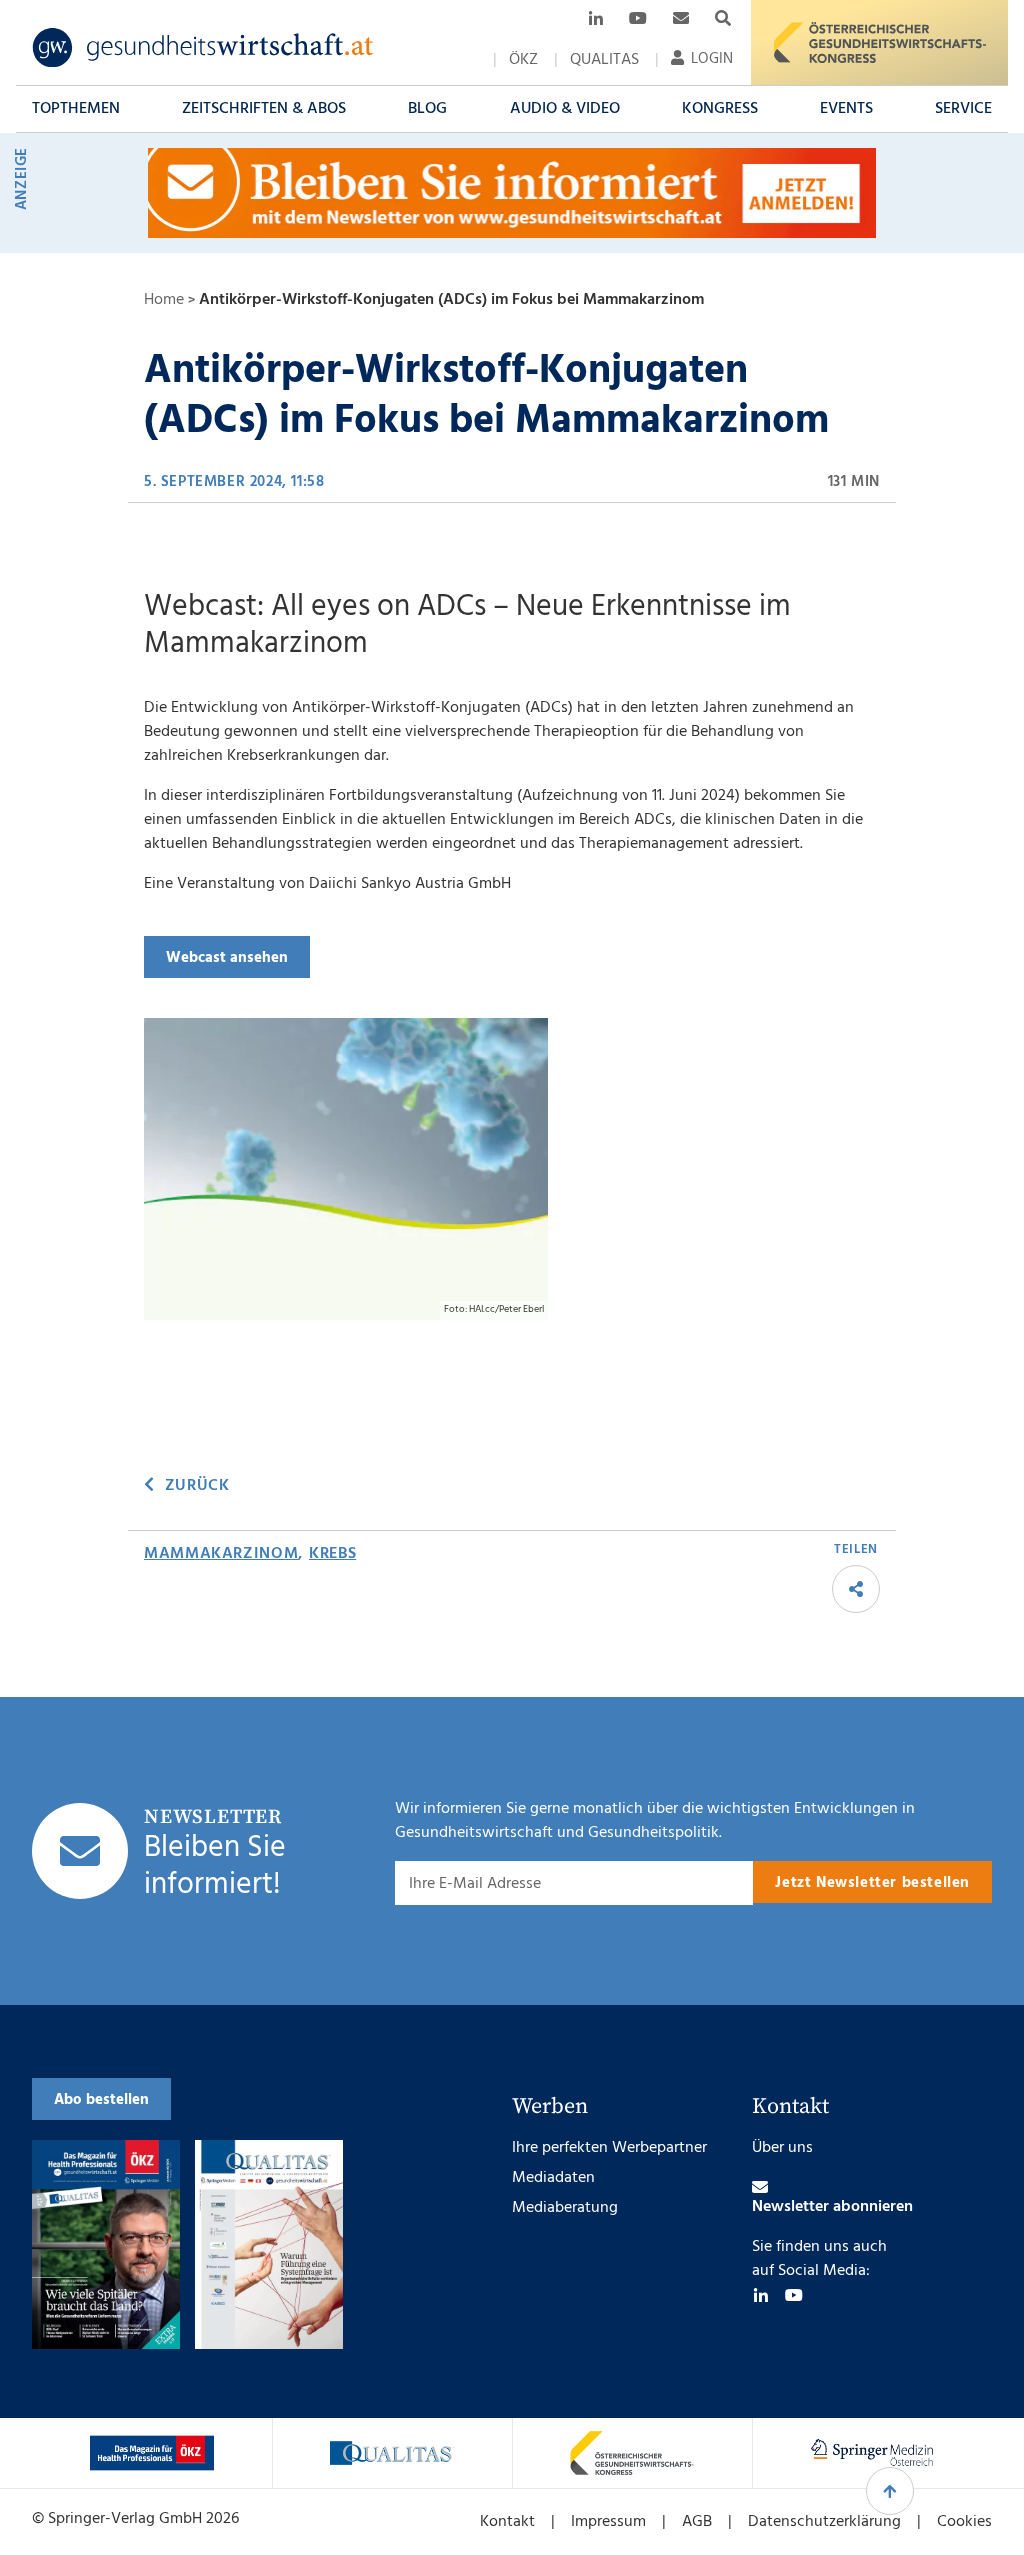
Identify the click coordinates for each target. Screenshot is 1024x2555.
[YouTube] (794, 2295)
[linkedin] (761, 2295)
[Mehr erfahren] (152, 2452)
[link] (203, 48)
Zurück (197, 1486)
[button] (76, 109)
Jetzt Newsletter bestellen (872, 1883)
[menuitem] (523, 60)
